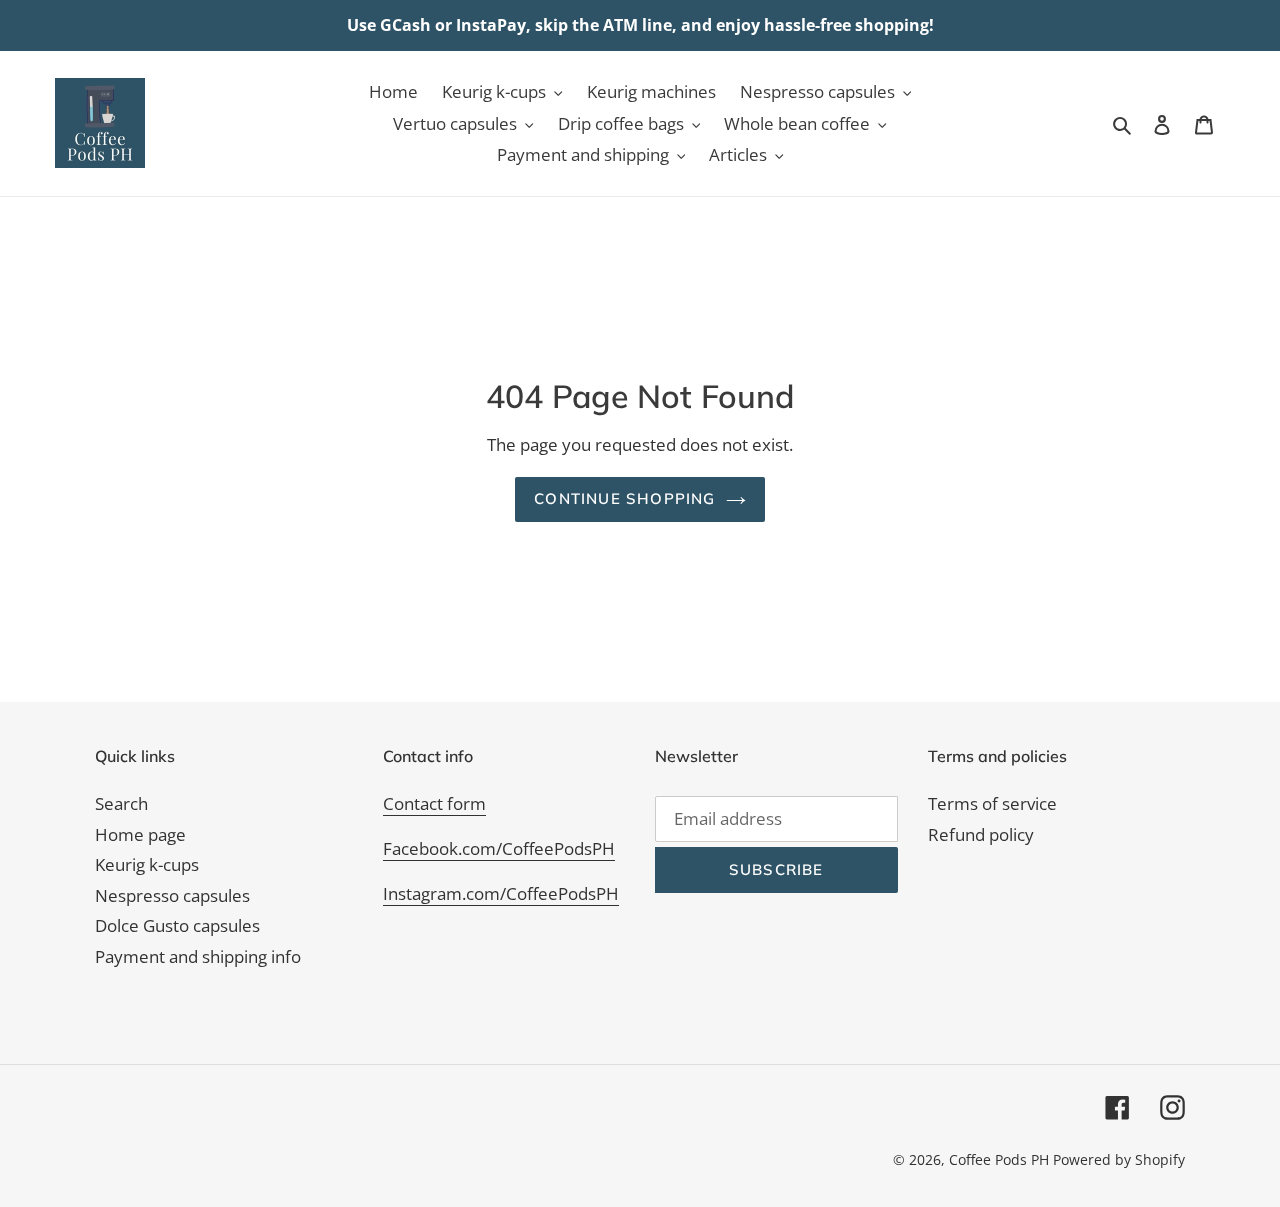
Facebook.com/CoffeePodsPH (499, 848)
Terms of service (992, 803)
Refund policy (981, 834)
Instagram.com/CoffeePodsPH (501, 893)
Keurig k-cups (147, 864)
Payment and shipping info (198, 956)
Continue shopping (624, 498)
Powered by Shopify (1119, 1159)
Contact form (434, 803)
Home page (140, 834)
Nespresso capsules (172, 895)
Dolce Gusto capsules (177, 925)
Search (121, 803)
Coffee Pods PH (999, 1159)
